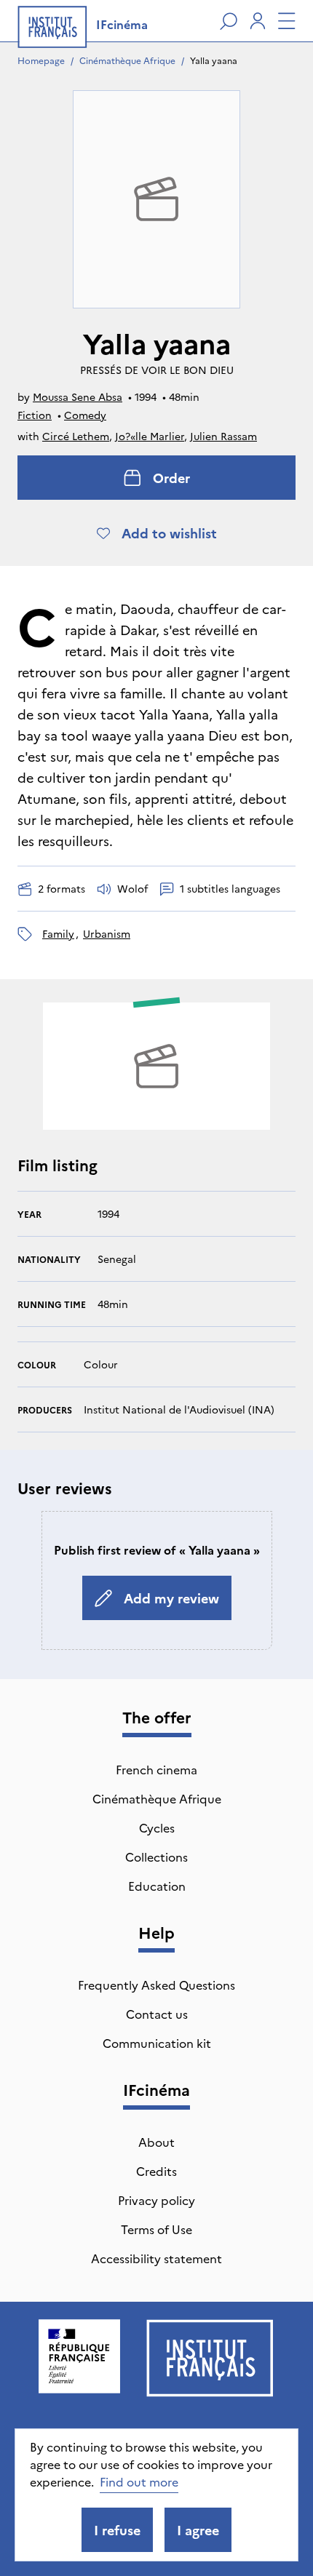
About (156, 2142)
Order (171, 478)
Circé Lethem (76, 436)
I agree (198, 2530)
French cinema (156, 1769)
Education (157, 1886)
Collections (156, 1857)
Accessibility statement (156, 2258)
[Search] (229, 21)
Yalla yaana (214, 60)
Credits (156, 2171)
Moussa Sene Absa (78, 396)
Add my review (171, 1598)
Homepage (41, 60)
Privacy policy (156, 2200)
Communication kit (157, 2043)
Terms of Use (156, 2229)
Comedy (85, 415)
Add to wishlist (169, 533)
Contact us (157, 2014)
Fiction (35, 415)
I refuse (117, 2530)
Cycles (157, 1827)
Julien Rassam (223, 436)
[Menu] (287, 21)
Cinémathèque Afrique (127, 60)
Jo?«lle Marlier (150, 436)
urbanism (107, 933)
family (58, 933)
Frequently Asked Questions (156, 1985)
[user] (258, 21)
